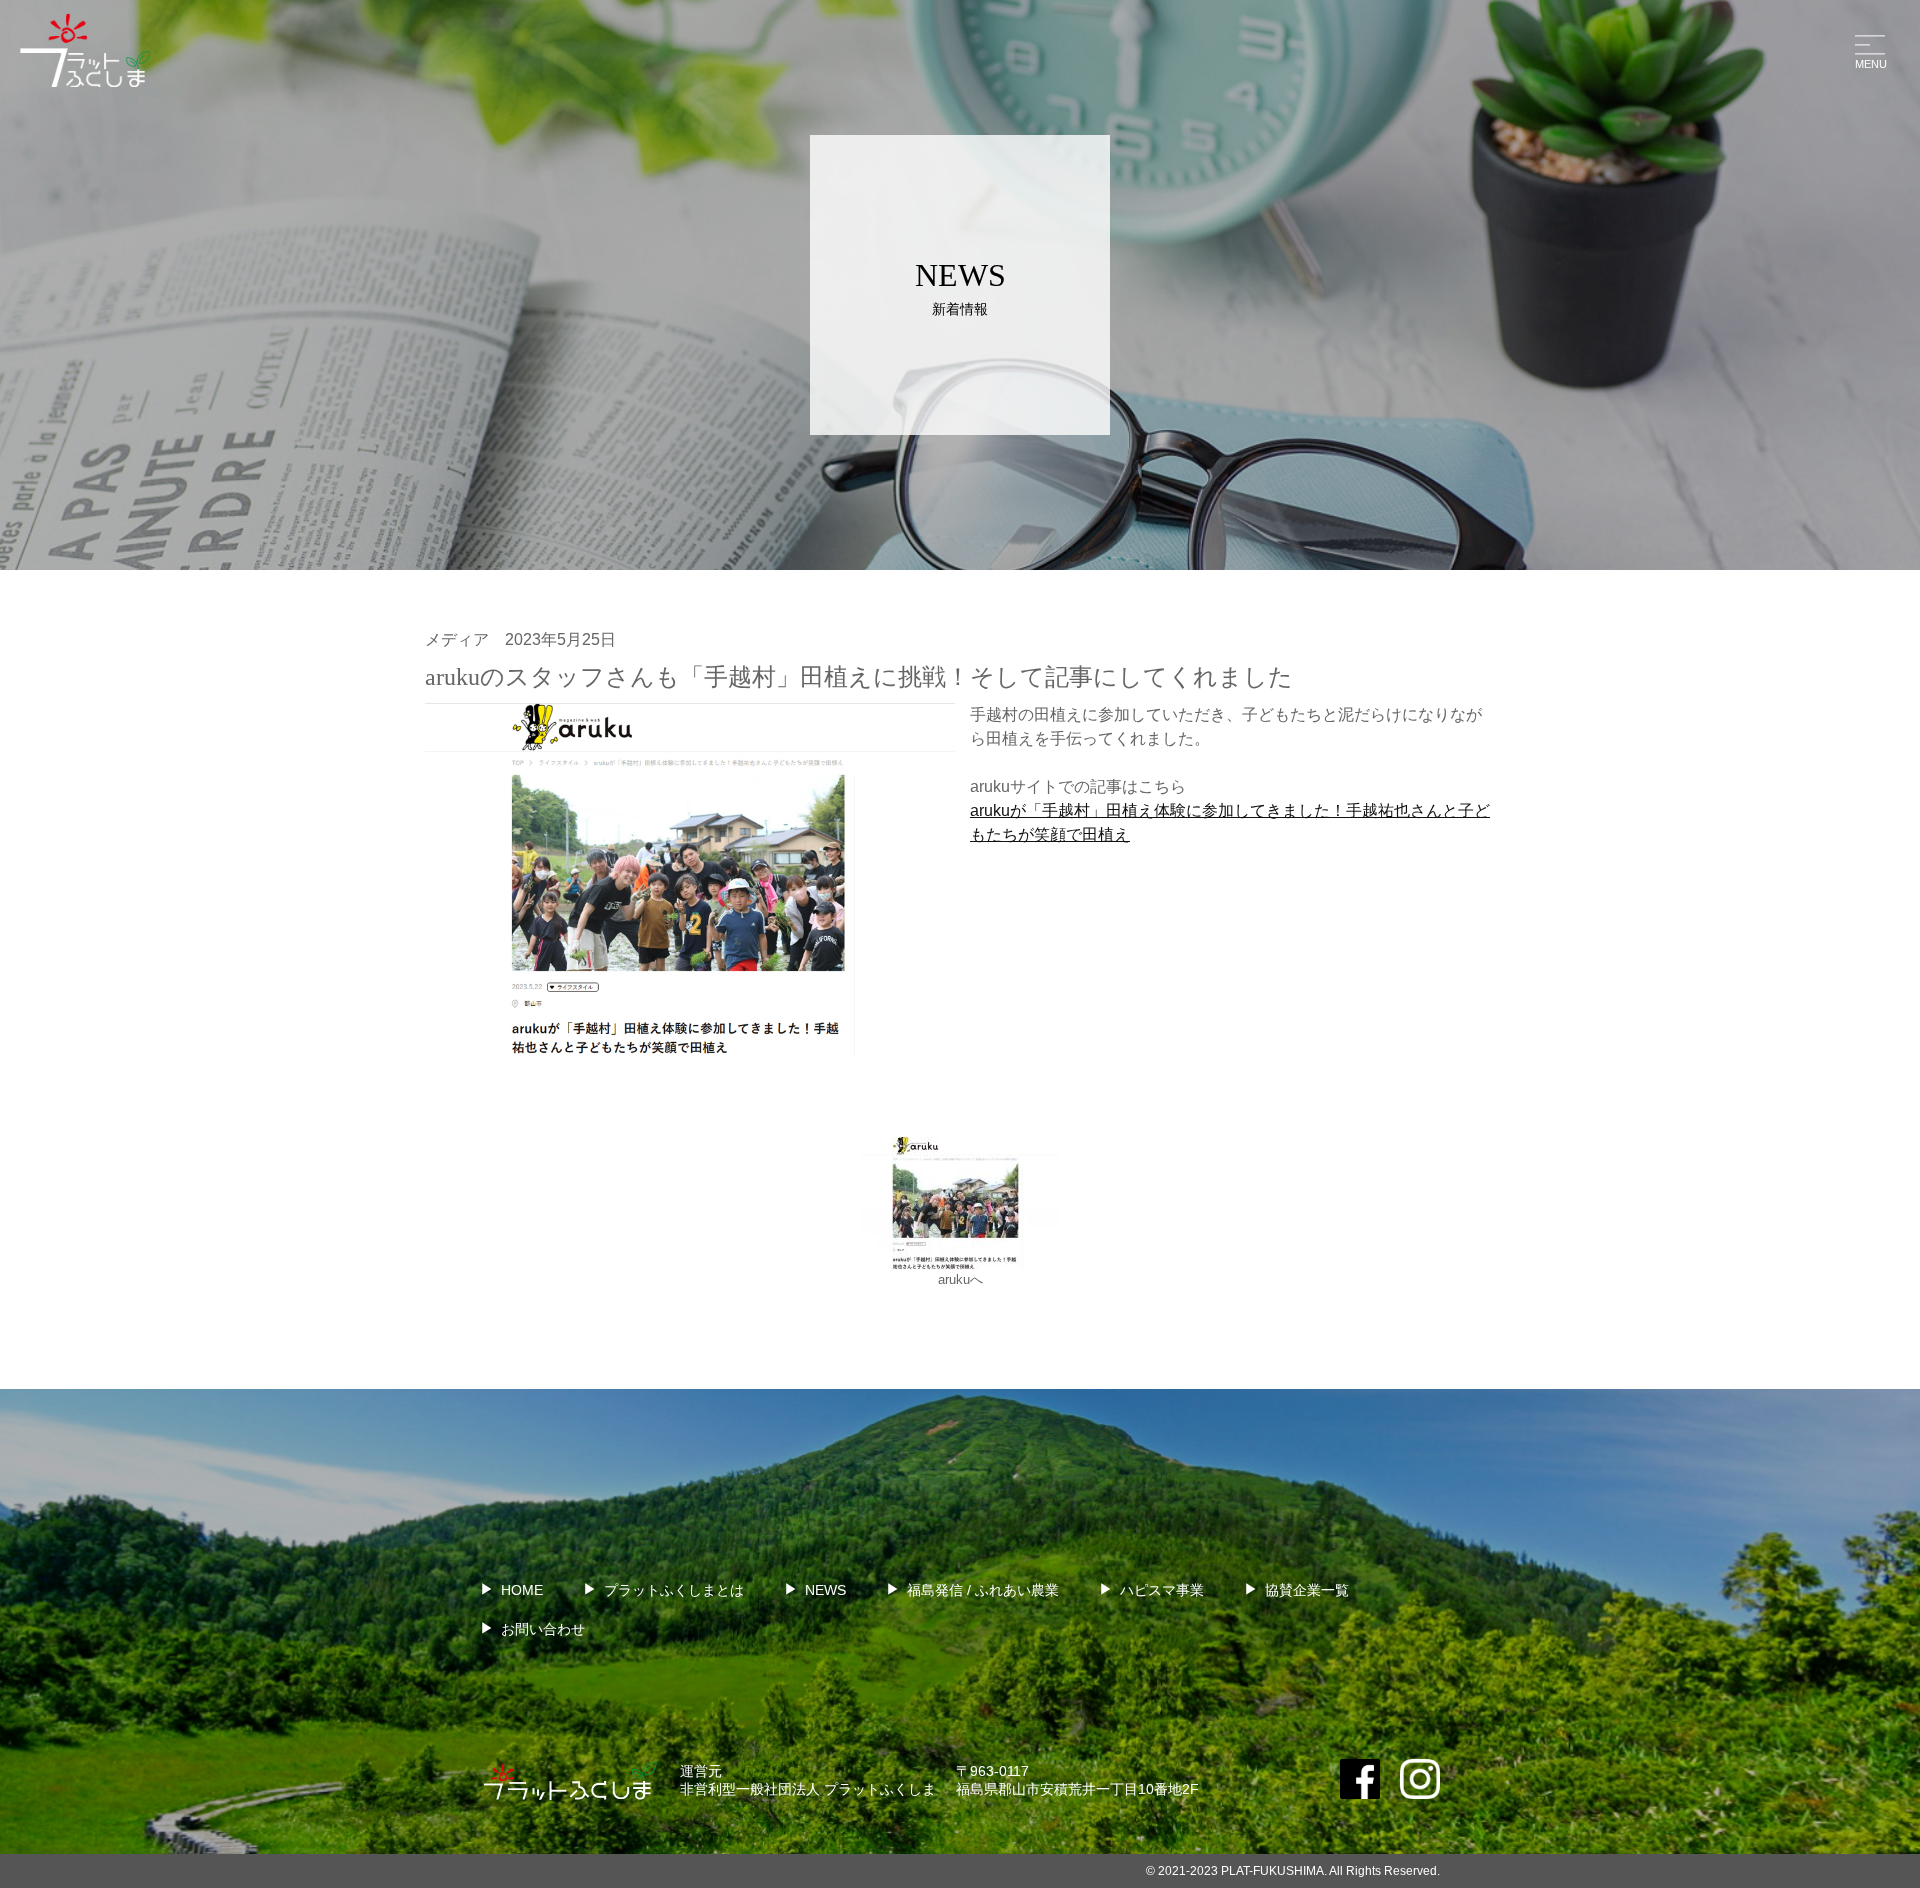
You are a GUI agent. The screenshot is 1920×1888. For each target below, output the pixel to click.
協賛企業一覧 (1307, 1590)
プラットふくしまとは (674, 1590)
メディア (457, 639)
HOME (522, 1590)
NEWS (825, 1590)
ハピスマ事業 (1162, 1590)
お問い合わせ (543, 1629)
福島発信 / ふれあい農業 (983, 1590)
